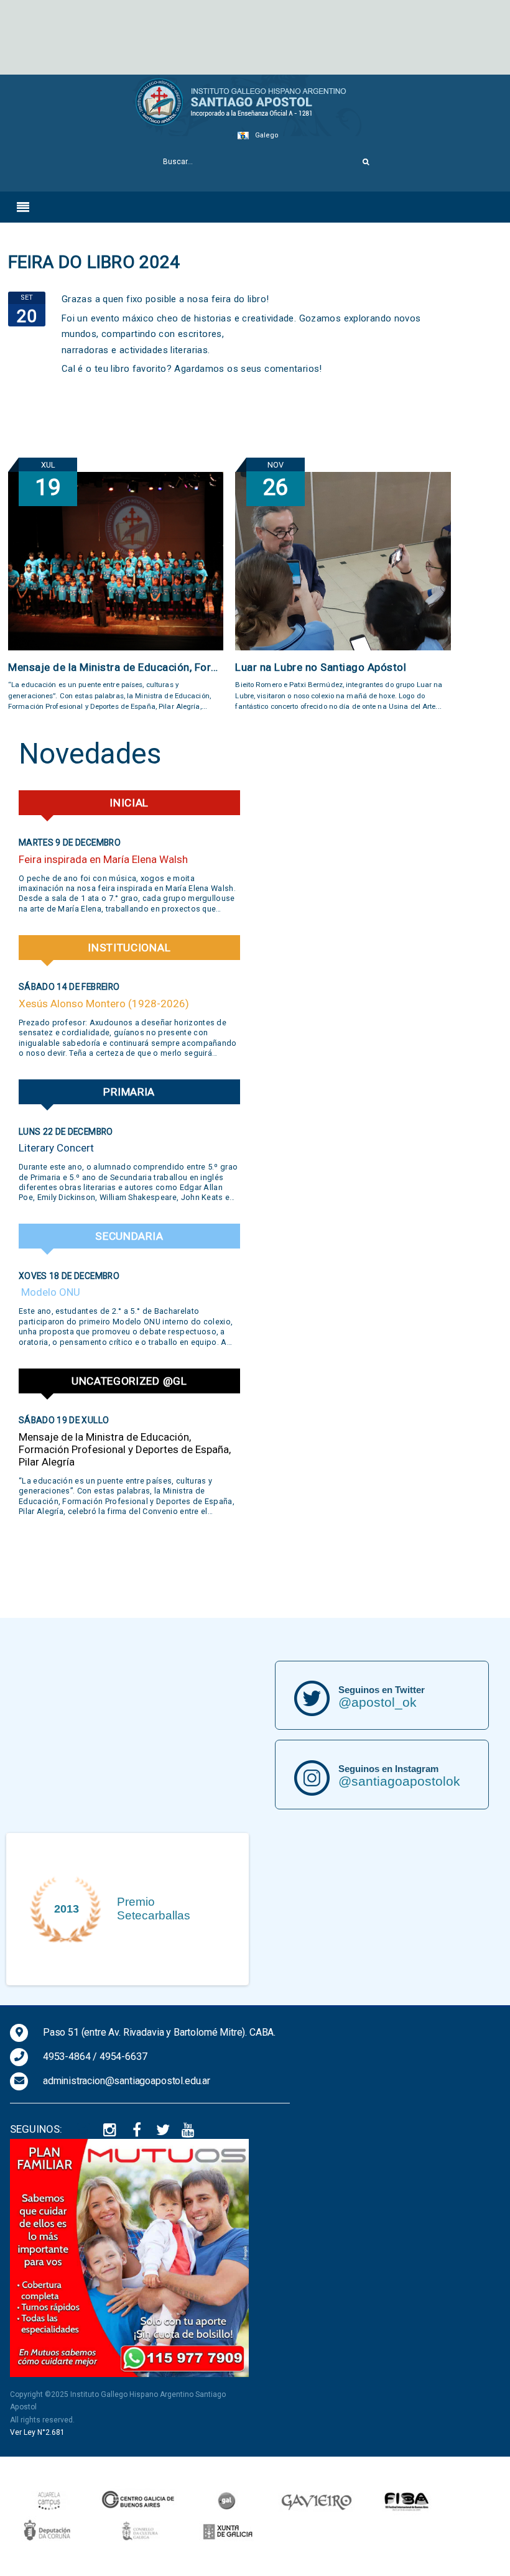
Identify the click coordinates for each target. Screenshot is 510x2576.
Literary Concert (56, 1148)
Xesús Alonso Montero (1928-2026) (104, 1004)
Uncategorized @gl (129, 1381)
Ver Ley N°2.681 (37, 2432)
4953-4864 (67, 2057)
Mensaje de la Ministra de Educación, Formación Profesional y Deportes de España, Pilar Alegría (125, 1449)
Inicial (129, 803)
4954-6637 (123, 2057)
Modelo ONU (49, 1292)
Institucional (129, 948)
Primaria (129, 1092)
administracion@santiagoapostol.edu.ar (127, 2081)
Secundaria (129, 1236)
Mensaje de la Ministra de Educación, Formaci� (115, 667)
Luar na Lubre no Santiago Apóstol (321, 667)
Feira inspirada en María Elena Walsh (103, 859)
